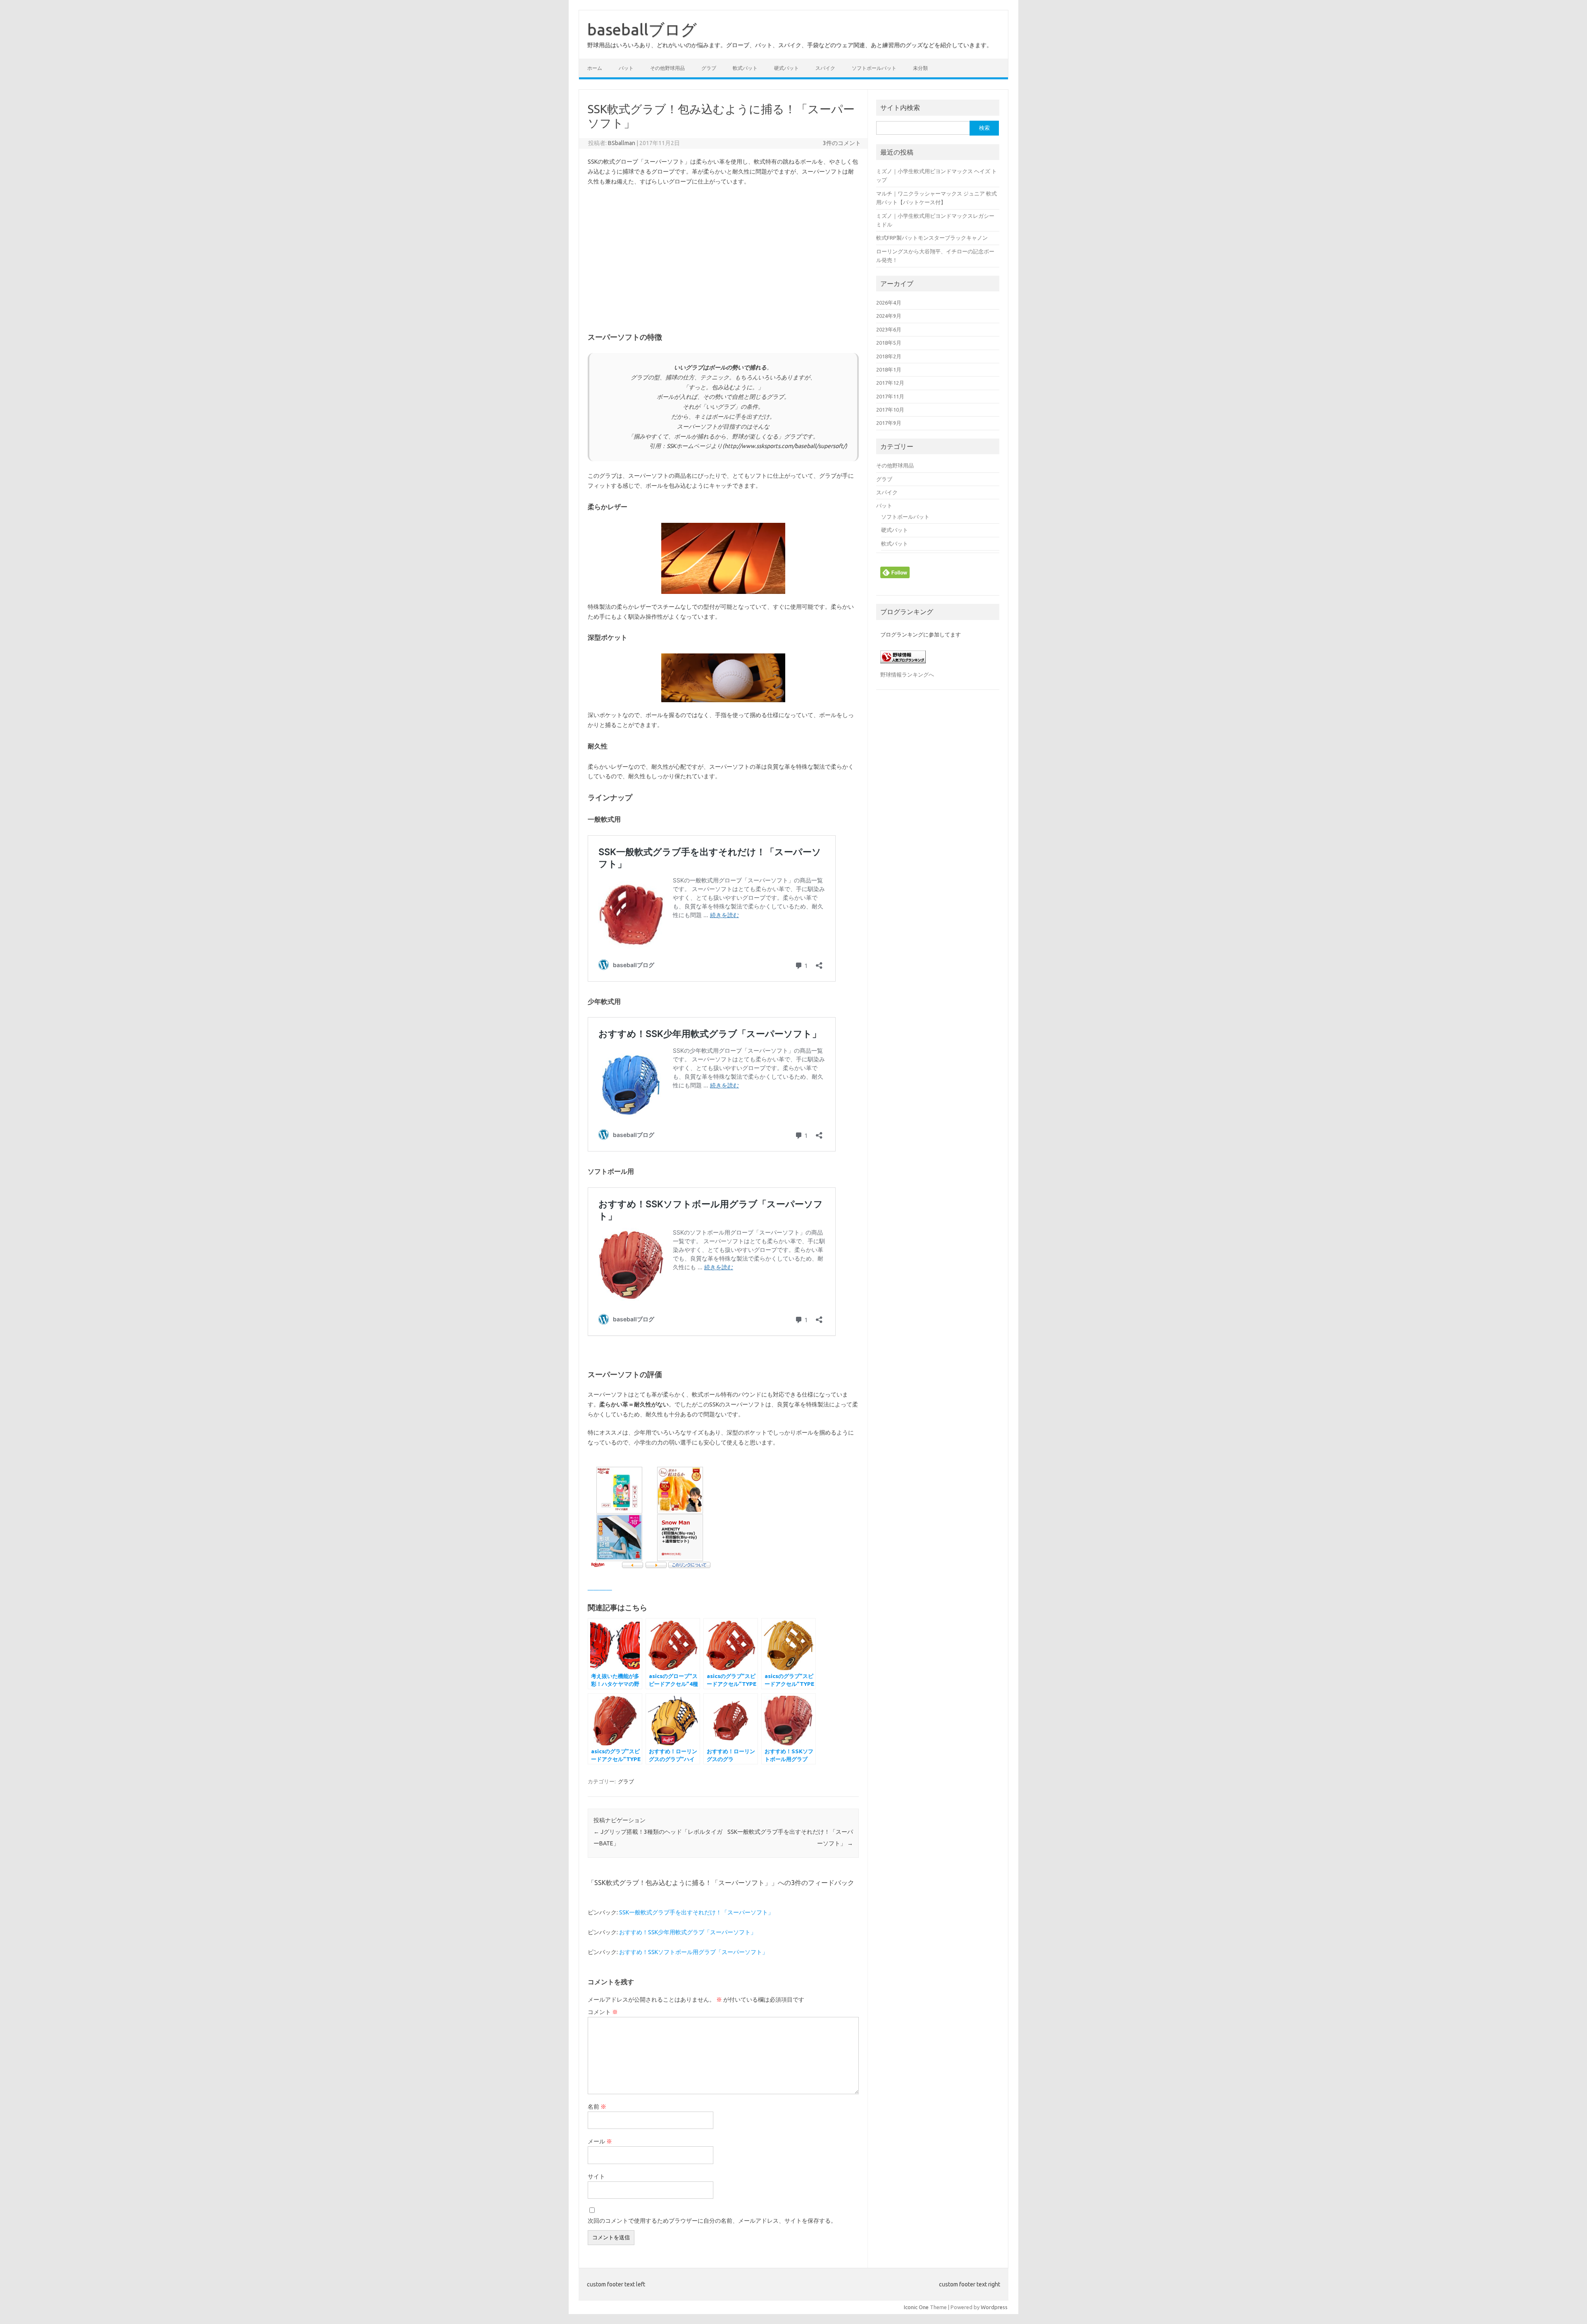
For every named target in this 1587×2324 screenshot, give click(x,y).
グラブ (709, 68)
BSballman (622, 143)
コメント (603, 2012)
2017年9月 (889, 423)
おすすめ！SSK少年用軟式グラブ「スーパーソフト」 (688, 1932)
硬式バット (786, 68)
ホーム (595, 68)
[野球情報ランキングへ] (903, 665)
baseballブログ (642, 29)
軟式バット (745, 68)
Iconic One (916, 2307)
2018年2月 (889, 356)
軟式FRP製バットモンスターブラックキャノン (932, 238)
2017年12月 (890, 383)
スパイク (825, 68)
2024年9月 (889, 316)
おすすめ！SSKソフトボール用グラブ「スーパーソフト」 (693, 1952)
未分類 (920, 68)
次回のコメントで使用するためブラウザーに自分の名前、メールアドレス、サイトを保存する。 (712, 2221)
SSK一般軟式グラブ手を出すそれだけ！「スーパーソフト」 (696, 1912)
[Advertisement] (723, 266)
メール (600, 2141)
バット (626, 68)
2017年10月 (890, 410)
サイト (596, 2176)
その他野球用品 (667, 68)
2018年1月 (889, 369)
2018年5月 (889, 343)
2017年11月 (890, 396)
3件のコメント (842, 143)
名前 (597, 2107)
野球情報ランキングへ (907, 675)
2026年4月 (889, 303)
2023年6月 (889, 329)
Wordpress (994, 2307)
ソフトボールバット (874, 68)
